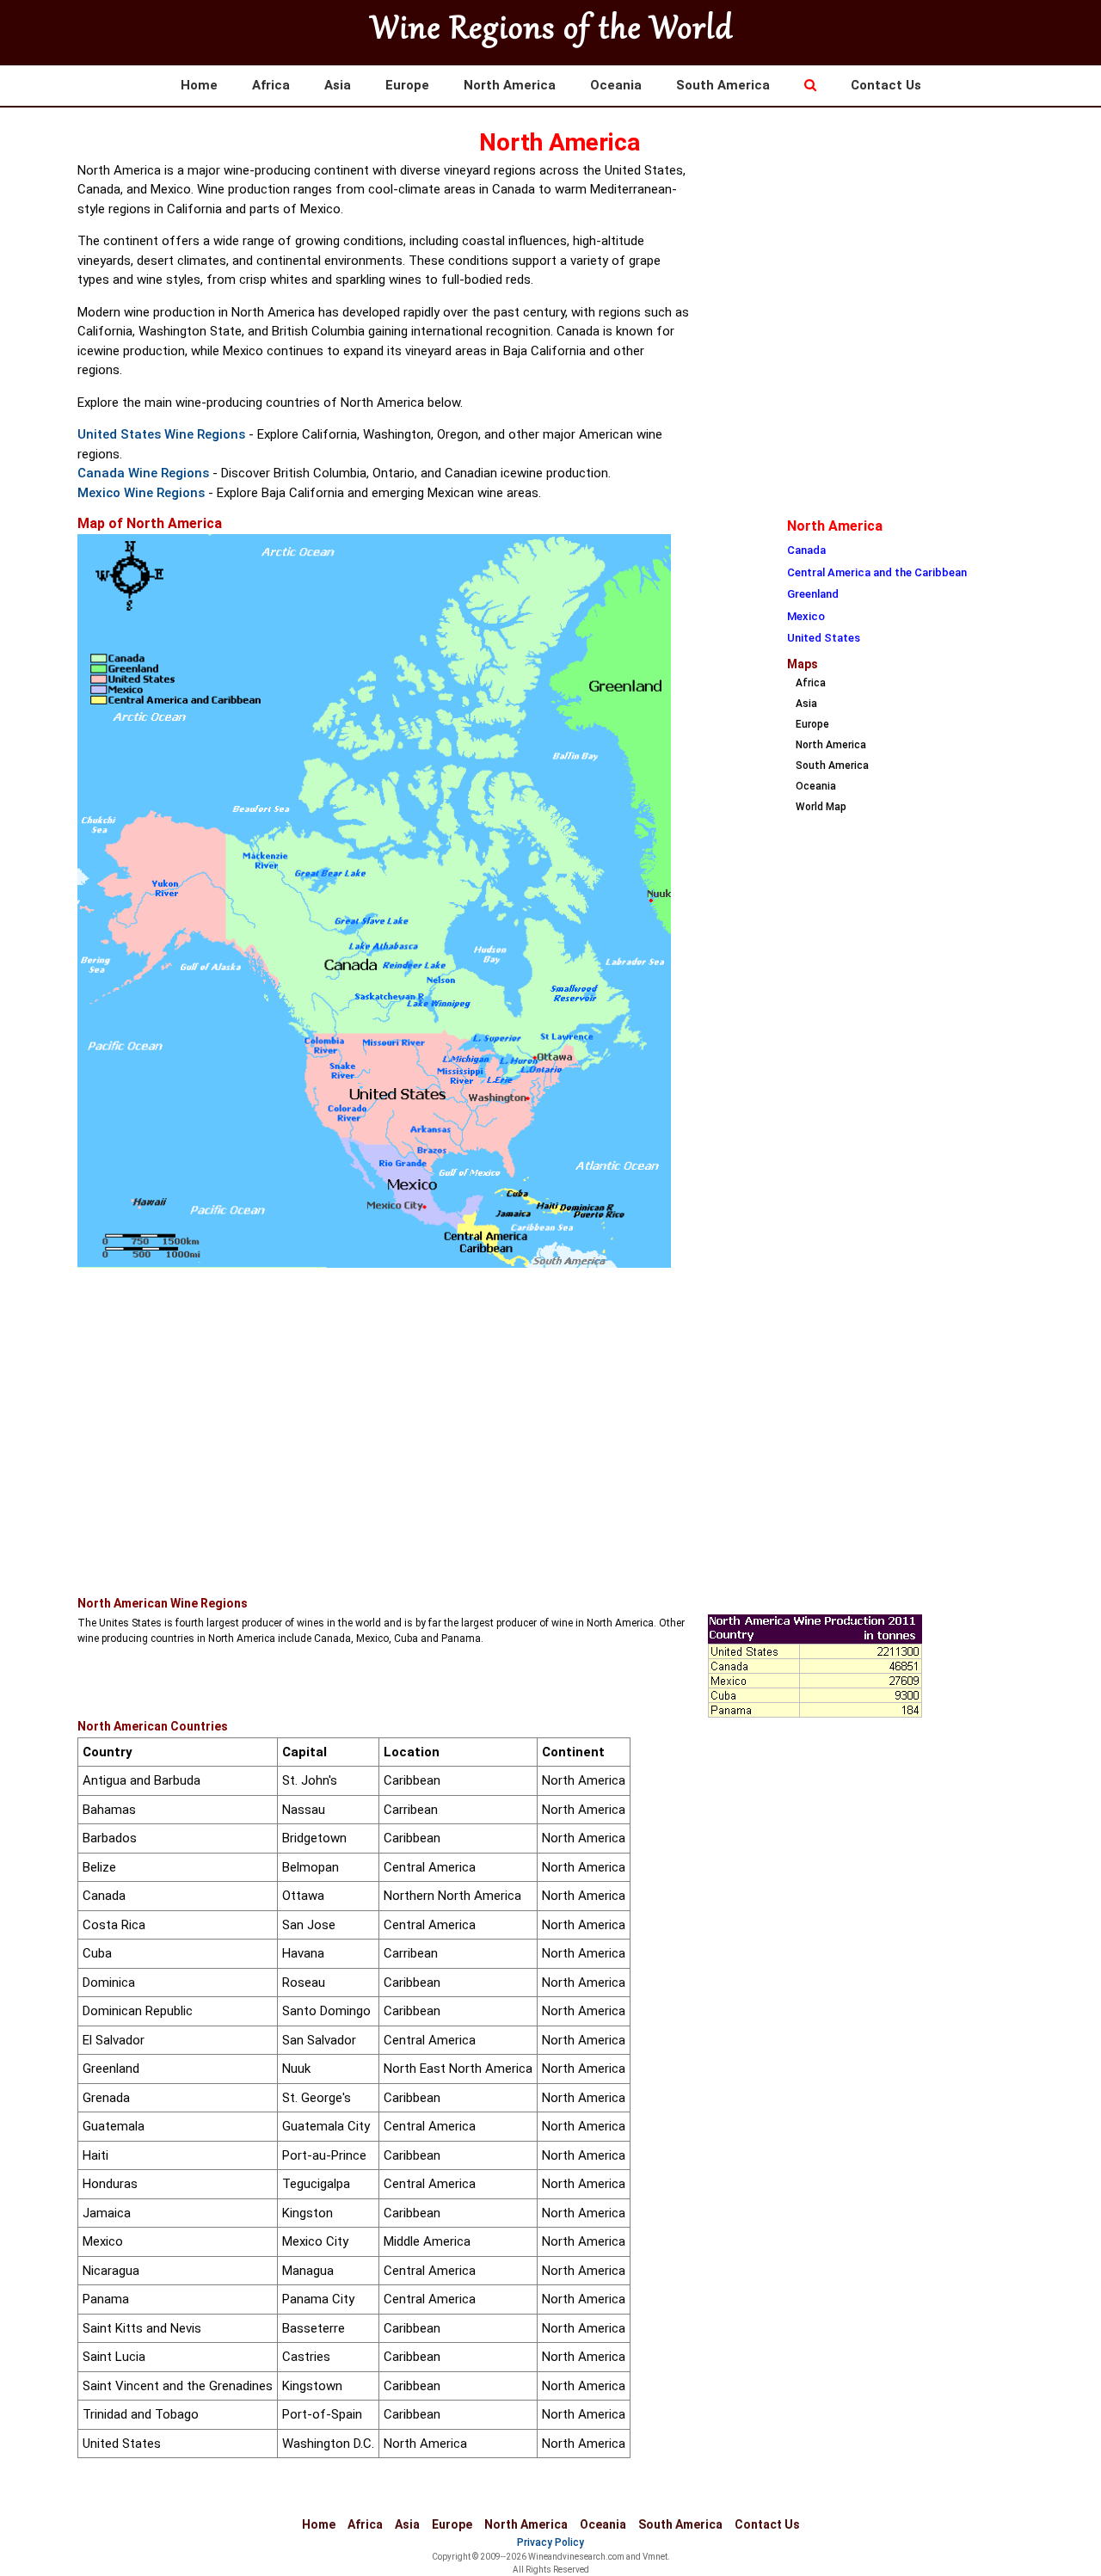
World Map (821, 807)
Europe (407, 85)
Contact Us (886, 85)
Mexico (806, 616)
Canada (806, 550)
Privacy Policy (550, 2542)
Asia (338, 85)
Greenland (813, 594)
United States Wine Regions (161, 434)
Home (199, 85)
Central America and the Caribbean (877, 572)
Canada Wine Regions (143, 473)
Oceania (616, 85)
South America (723, 85)
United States (824, 638)
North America (510, 85)
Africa (271, 85)
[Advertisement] (866, 280)
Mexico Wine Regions (141, 493)
